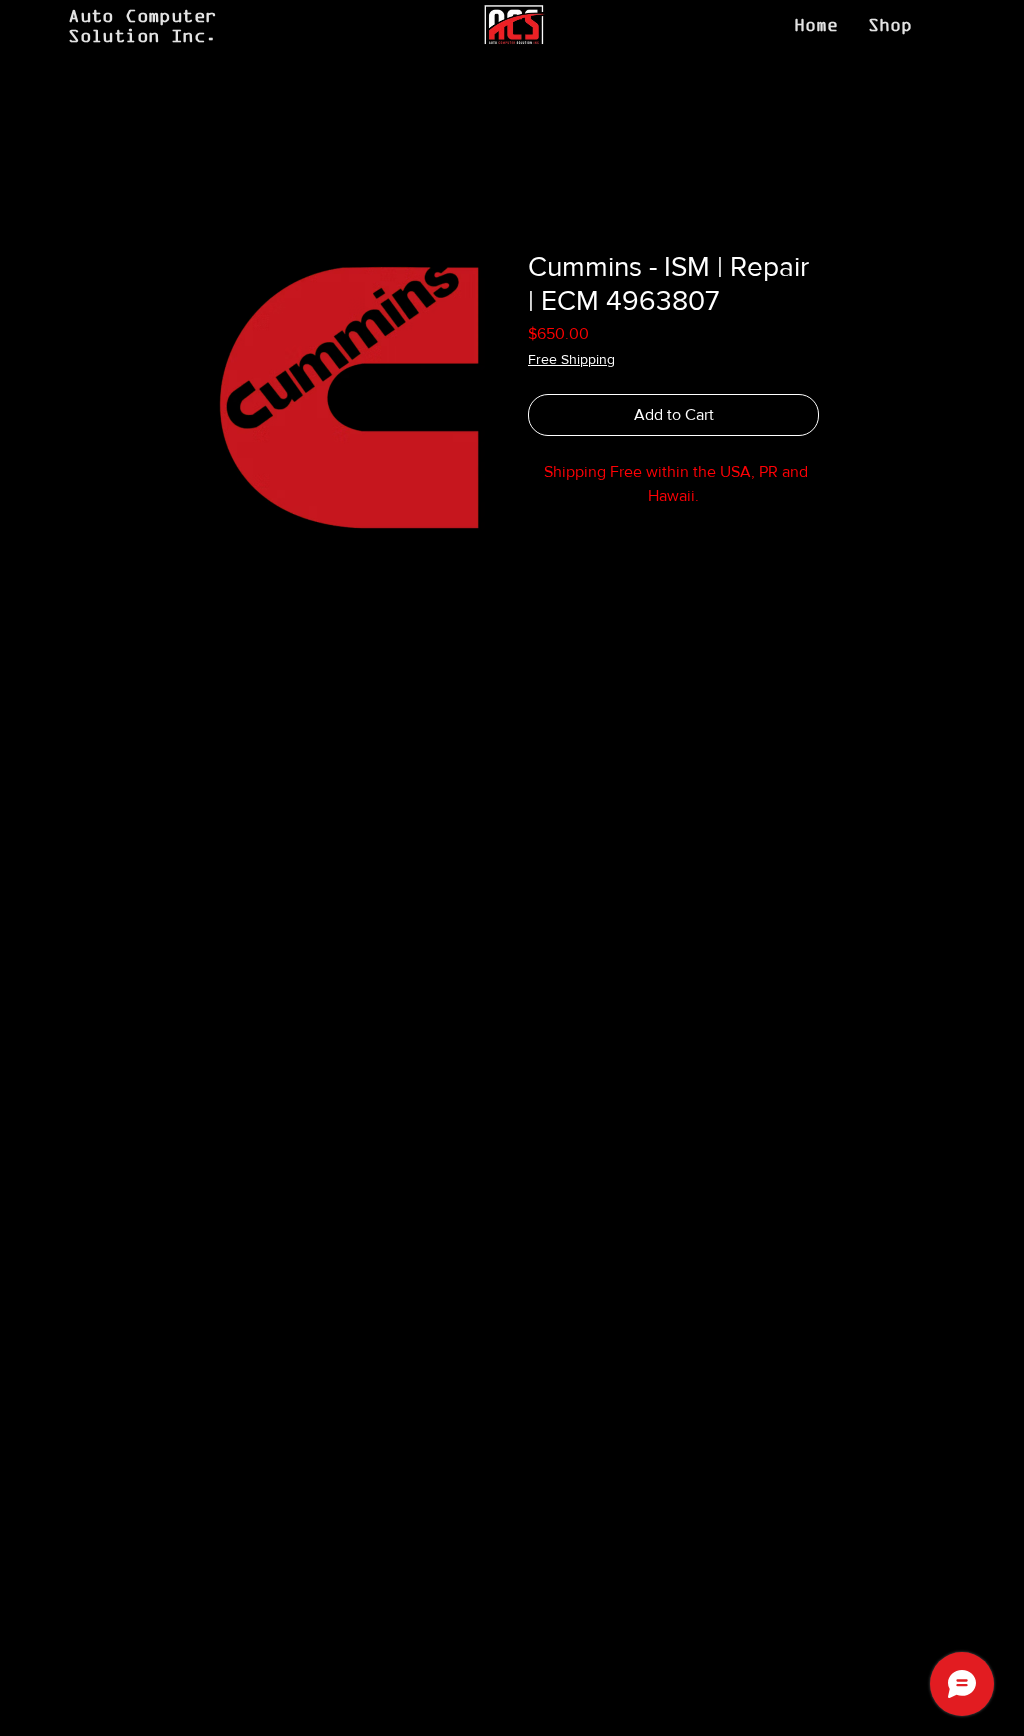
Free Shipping (571, 359)
